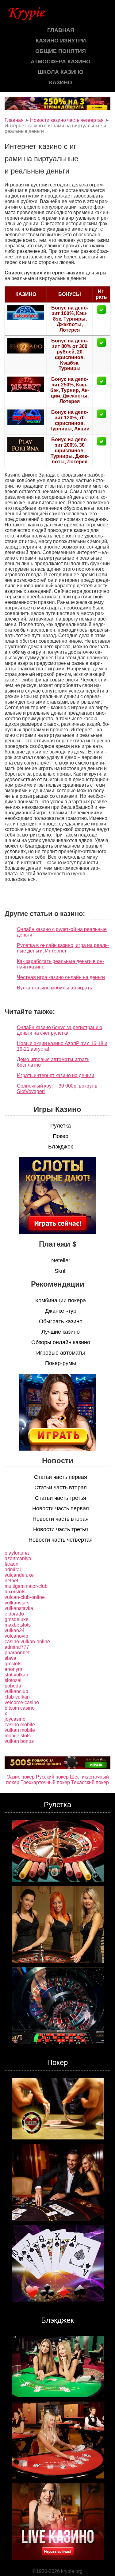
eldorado (14, 1614)
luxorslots (15, 1592)
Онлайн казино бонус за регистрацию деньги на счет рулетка (59, 1030)
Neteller (61, 1260)
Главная (61, 30)
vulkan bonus (19, 1741)
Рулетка (61, 1126)
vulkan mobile (20, 1730)
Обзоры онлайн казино (61, 1342)
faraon (11, 1564)
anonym (13, 1669)
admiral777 (17, 1647)
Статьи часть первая (61, 1477)
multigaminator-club (26, 1586)
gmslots (13, 1664)
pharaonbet (17, 1653)
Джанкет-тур (61, 1311)
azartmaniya (18, 1558)
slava (10, 1658)
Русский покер (52, 1777)
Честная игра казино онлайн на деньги (61, 977)
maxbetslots (18, 1625)
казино (61, 82)
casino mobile (20, 1725)
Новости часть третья (61, 1529)
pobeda (13, 1686)
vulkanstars (17, 1603)
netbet (11, 1581)
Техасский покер (90, 1782)
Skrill (61, 1271)
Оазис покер (21, 1777)
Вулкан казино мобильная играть (54, 988)
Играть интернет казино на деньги (56, 1075)
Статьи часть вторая (61, 1488)
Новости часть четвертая (61, 1540)
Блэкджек (61, 1147)
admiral (13, 1570)
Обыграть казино (61, 1321)
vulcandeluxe (19, 1575)
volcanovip (16, 1636)
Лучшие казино (61, 1332)
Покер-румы (61, 1363)
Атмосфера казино (61, 62)
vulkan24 (15, 1630)
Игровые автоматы (61, 1353)
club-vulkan (17, 1697)
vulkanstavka (19, 1608)
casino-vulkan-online (27, 1641)
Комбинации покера (61, 1300)
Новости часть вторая (61, 1519)
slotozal (13, 1680)
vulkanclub (16, 1691)
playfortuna (17, 1553)
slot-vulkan (16, 1675)
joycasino (15, 1719)
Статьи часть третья (61, 1498)
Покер (61, 1136)
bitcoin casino (20, 1708)
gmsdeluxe (17, 1619)
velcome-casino (22, 1702)
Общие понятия (61, 51)
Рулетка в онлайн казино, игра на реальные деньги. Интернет (63, 948)
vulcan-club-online (25, 1597)
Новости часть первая (61, 1508)
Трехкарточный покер (45, 1782)
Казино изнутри (61, 41)
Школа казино (61, 72)
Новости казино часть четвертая (67, 120)
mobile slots (18, 1736)
